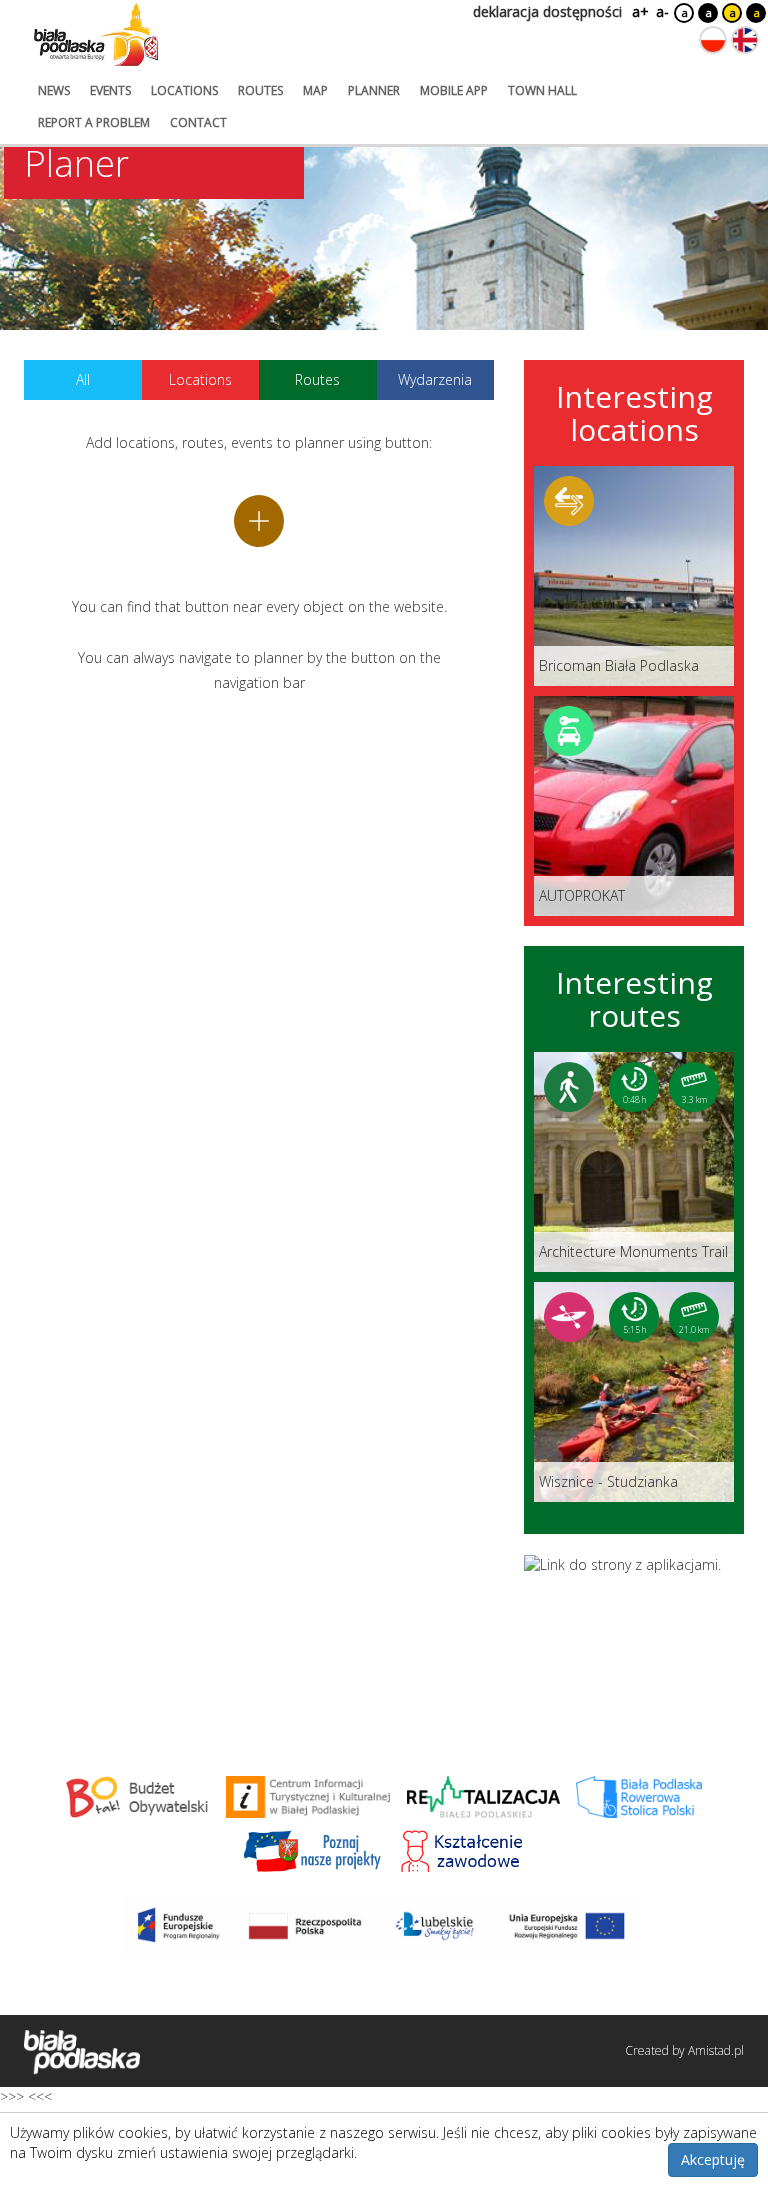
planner (374, 90)
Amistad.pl (716, 2050)
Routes (317, 379)
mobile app (454, 90)
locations (184, 90)
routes (260, 90)
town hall (542, 90)
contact (198, 122)
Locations (200, 379)
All (83, 379)
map (315, 90)
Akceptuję (713, 2159)
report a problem (94, 122)
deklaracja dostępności (547, 11)
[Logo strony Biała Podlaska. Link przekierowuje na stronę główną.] (96, 35)
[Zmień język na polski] (713, 40)
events (110, 90)
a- (662, 11)
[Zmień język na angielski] (745, 40)
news (54, 90)
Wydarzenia (435, 379)
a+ (639, 11)
